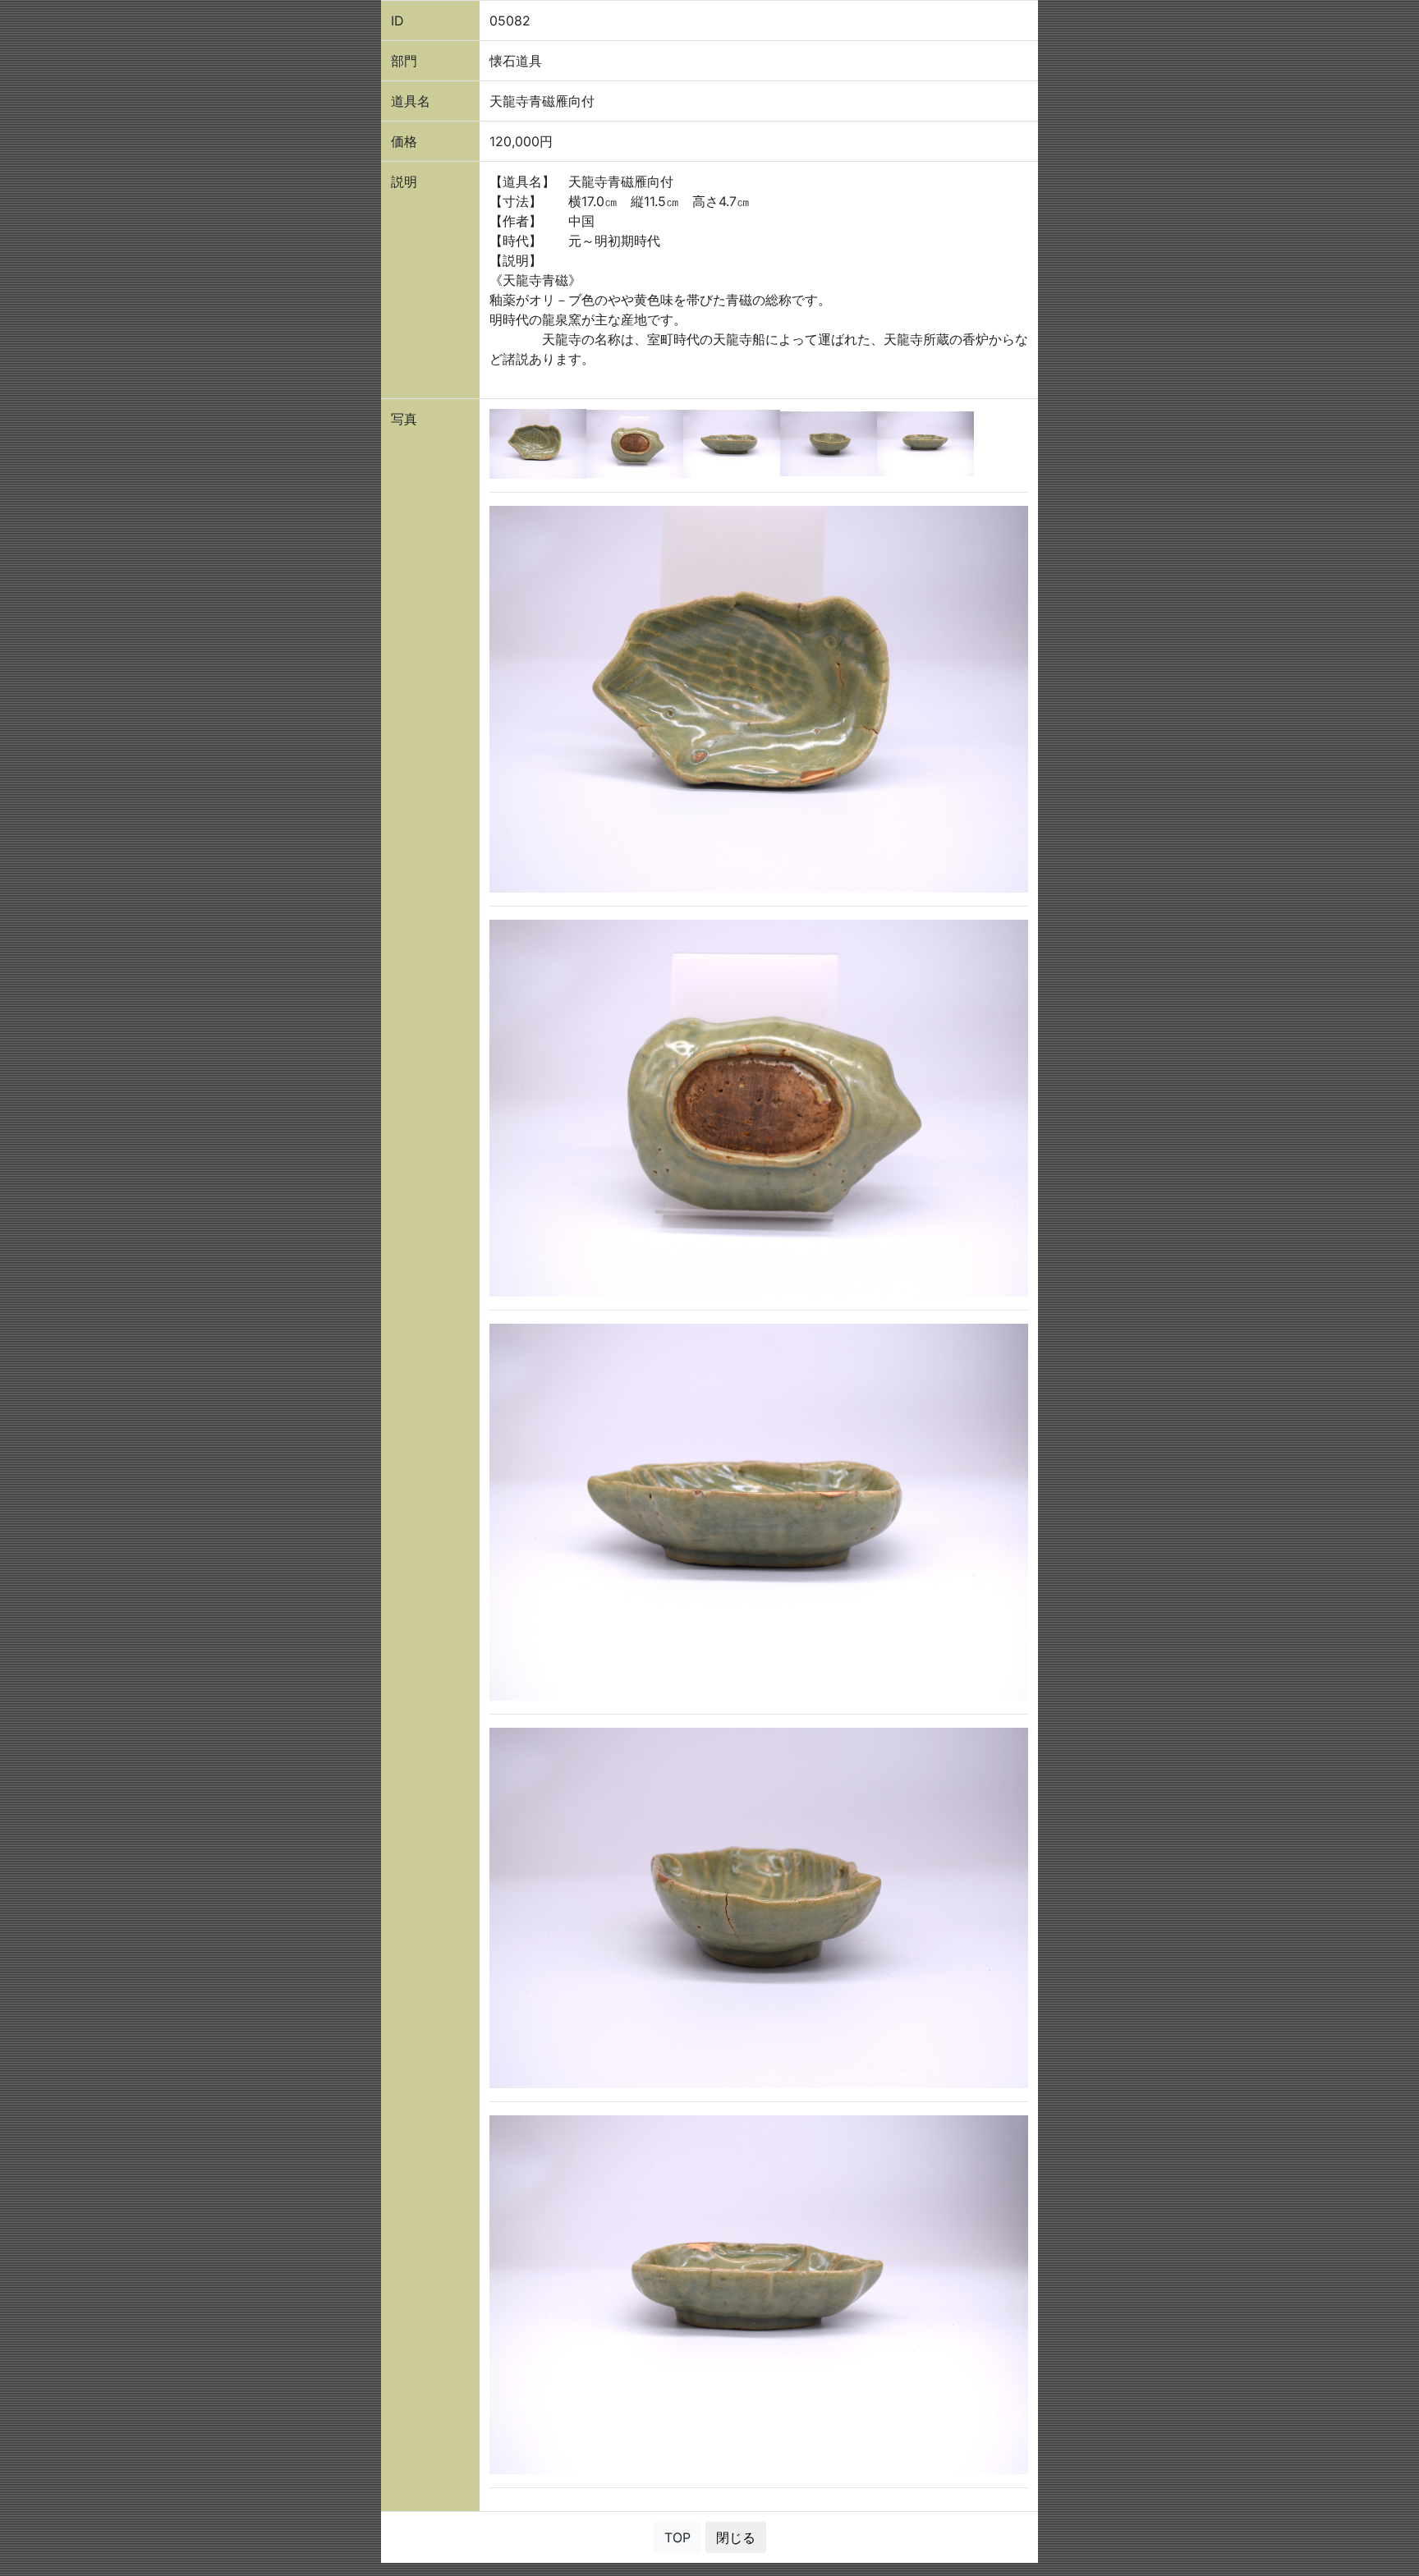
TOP (677, 2537)
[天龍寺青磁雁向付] (538, 443)
